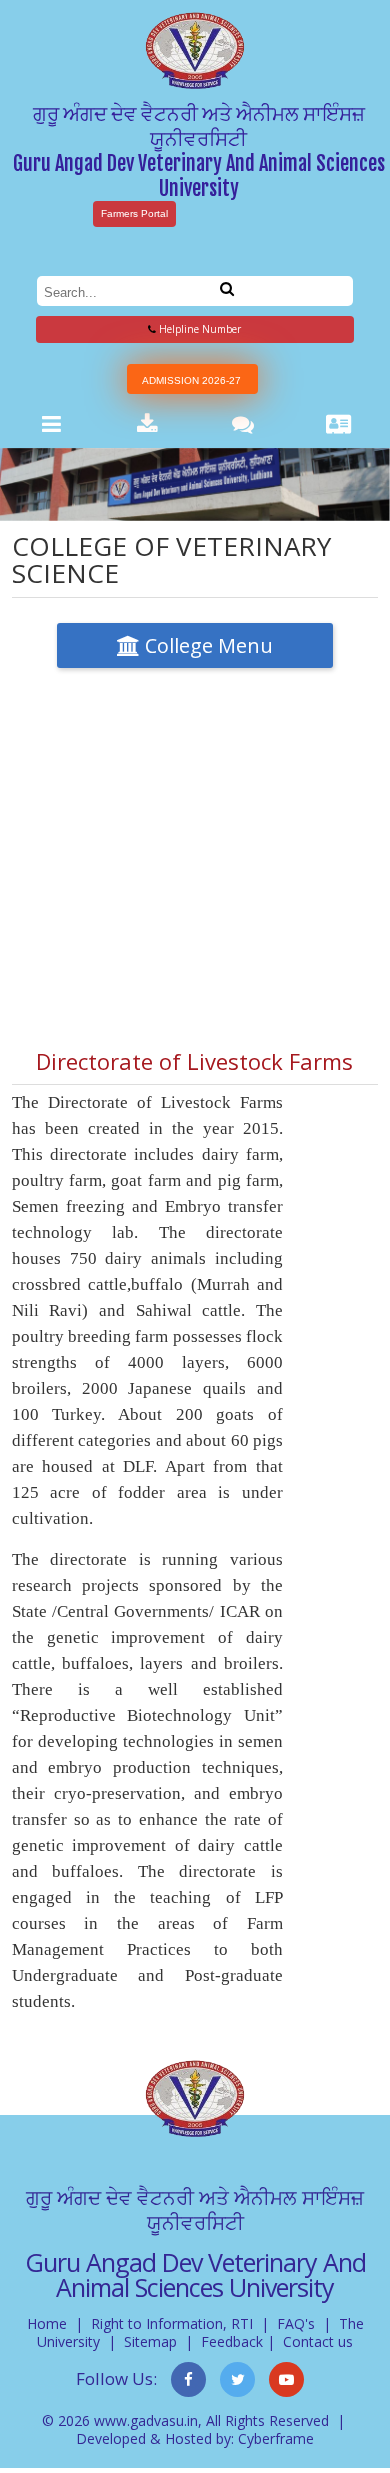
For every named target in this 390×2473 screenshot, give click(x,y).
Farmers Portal (134, 213)
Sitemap (150, 2341)
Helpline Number (198, 329)
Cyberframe (276, 2438)
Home (47, 2323)
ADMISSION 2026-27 (191, 380)
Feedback (232, 2341)
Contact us (318, 2341)
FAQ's (296, 2323)
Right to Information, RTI (172, 2323)
